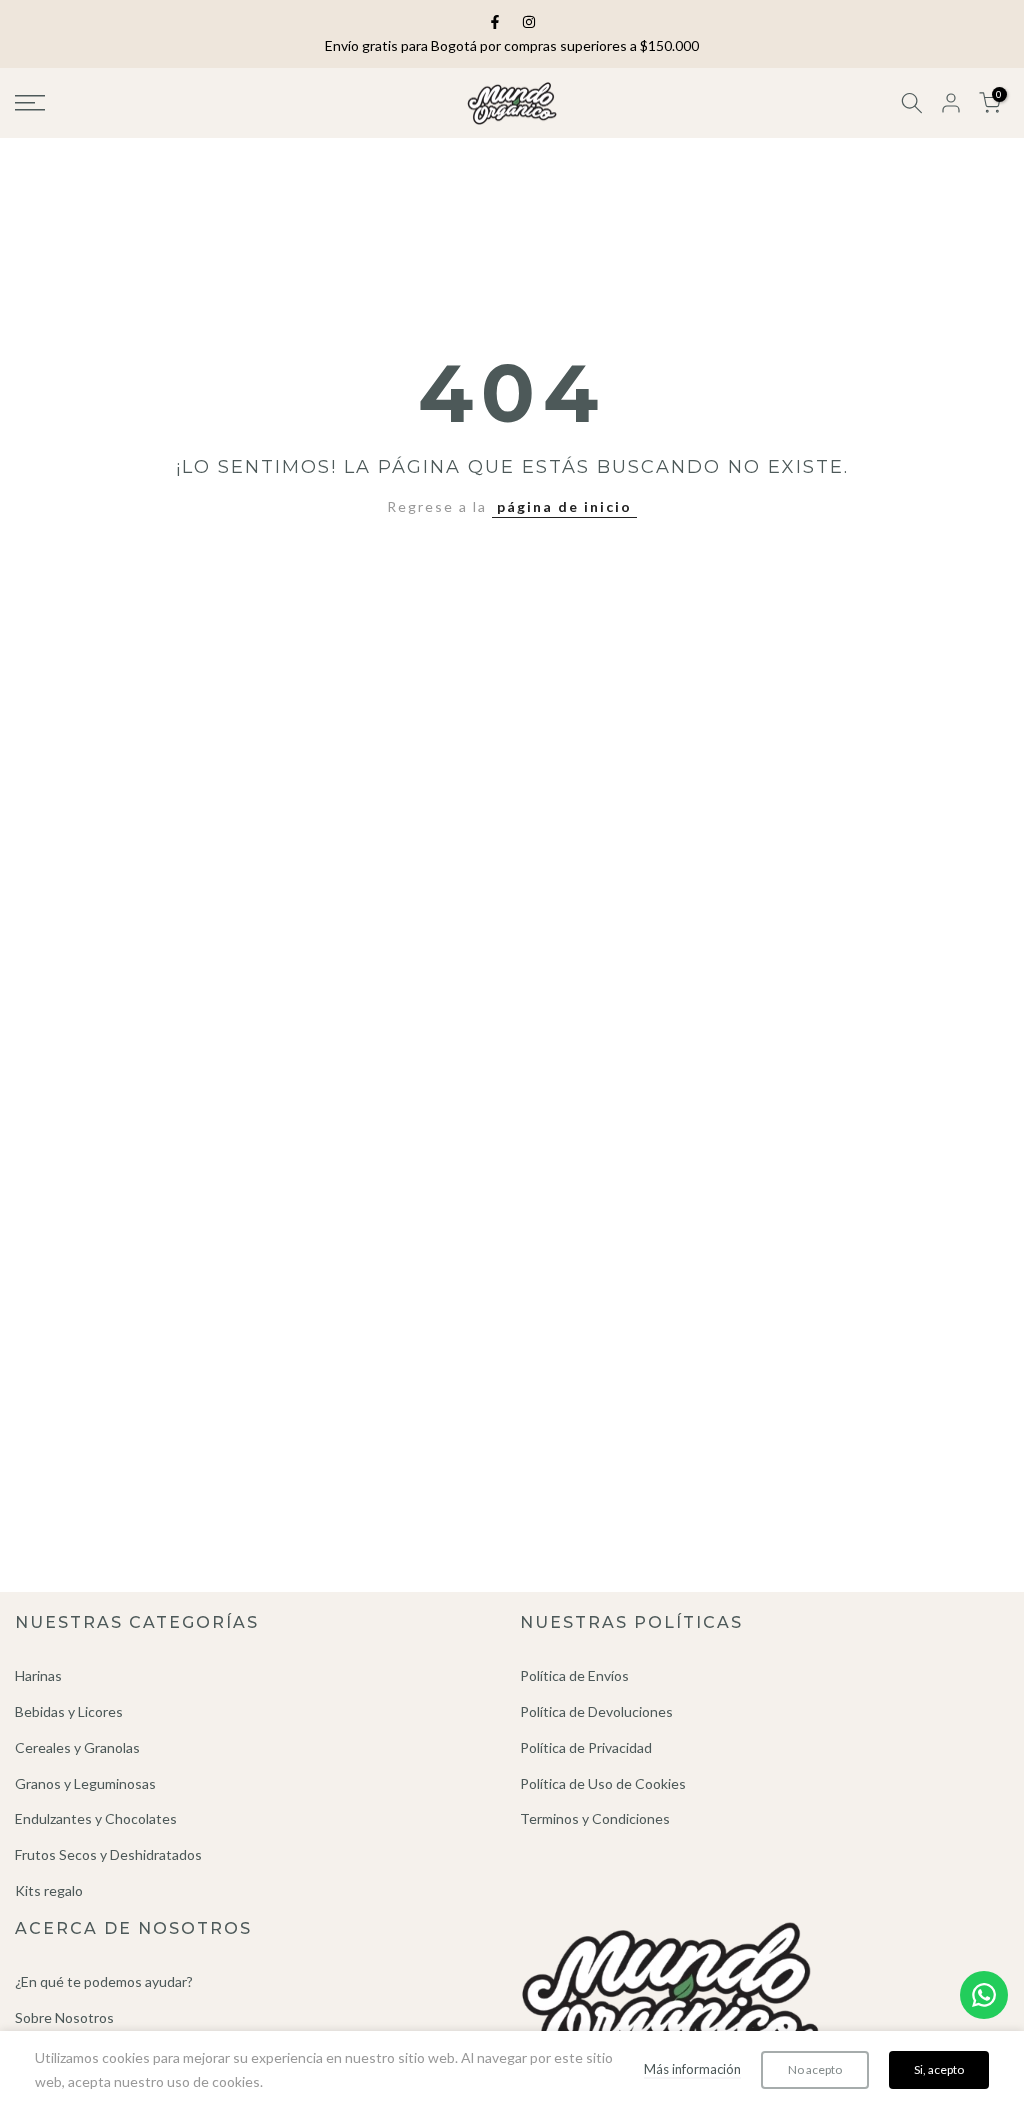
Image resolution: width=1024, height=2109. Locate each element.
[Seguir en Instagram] (529, 22)
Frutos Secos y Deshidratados (108, 1854)
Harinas (38, 1675)
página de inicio (564, 506)
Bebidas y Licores (69, 1711)
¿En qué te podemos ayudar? (104, 1981)
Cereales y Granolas (77, 1747)
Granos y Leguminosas (85, 1783)
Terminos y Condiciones (595, 1818)
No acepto (815, 2069)
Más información (692, 2069)
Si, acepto (939, 2069)
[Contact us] (984, 1995)
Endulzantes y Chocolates (96, 1818)
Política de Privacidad (586, 1747)
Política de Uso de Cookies (603, 1783)
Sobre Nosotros (64, 2017)
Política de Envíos (574, 1675)
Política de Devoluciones (596, 1711)
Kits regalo (49, 1890)
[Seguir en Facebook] (495, 22)
